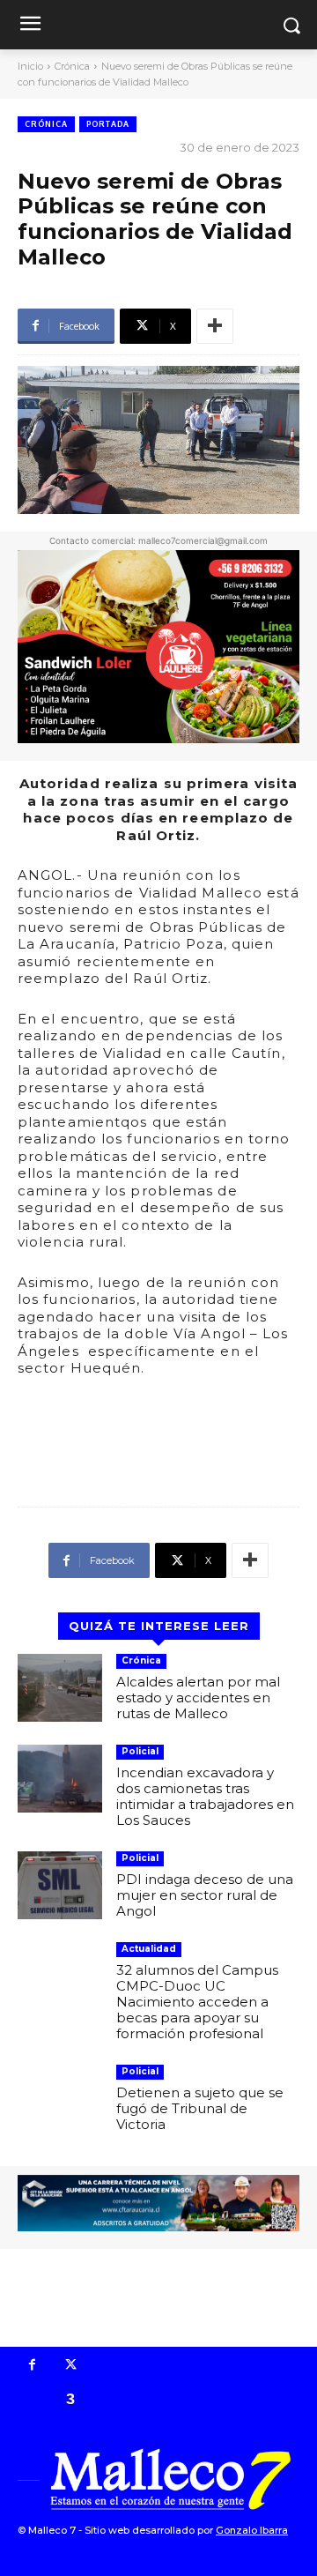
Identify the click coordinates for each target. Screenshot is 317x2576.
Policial (140, 1751)
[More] (215, 326)
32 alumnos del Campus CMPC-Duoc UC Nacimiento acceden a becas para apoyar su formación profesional (197, 2002)
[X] (71, 2366)
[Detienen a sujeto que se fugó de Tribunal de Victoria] (60, 2099)
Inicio (30, 66)
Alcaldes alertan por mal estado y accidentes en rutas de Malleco (198, 1697)
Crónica (72, 66)
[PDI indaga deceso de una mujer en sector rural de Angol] (60, 1885)
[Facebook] (33, 2366)
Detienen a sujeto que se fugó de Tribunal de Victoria (200, 2108)
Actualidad (149, 1949)
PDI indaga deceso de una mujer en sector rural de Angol (205, 1895)
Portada (108, 124)
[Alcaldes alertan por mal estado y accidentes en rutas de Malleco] (60, 1688)
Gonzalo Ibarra (252, 2530)
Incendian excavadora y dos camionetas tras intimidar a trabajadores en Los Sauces (205, 1796)
